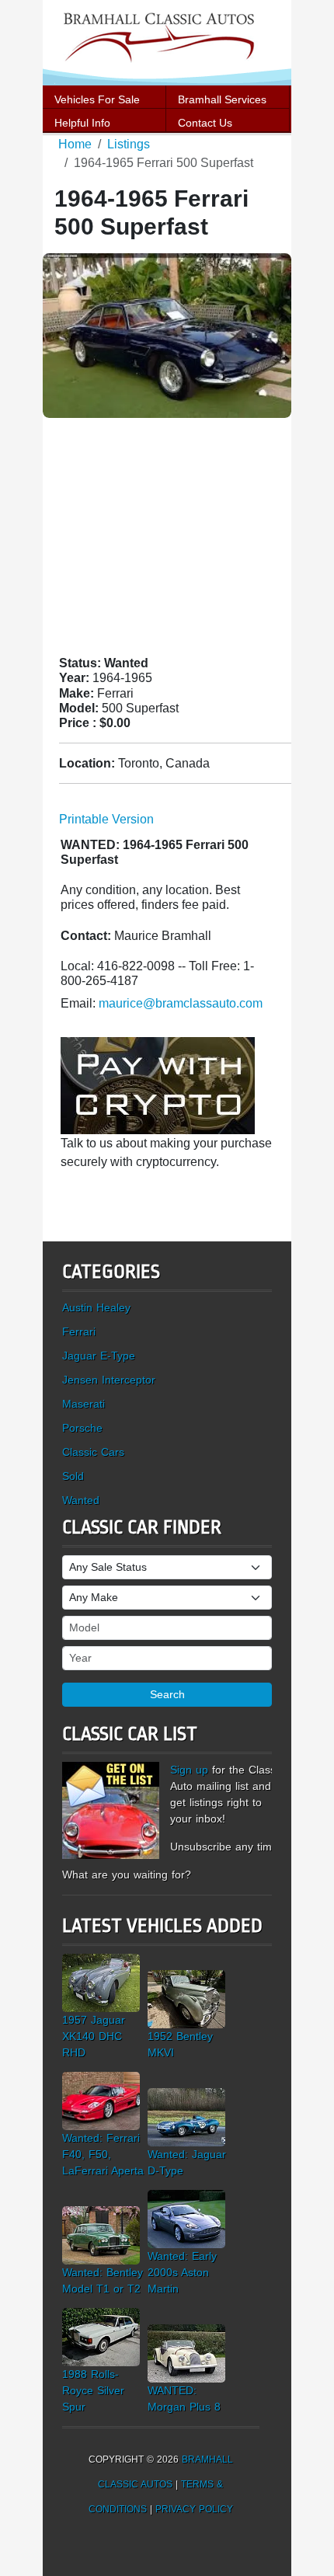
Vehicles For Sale (97, 99)
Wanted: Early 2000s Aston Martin (182, 2272)
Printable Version (106, 819)
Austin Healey (96, 1307)
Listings (129, 144)
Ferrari (79, 1332)
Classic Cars (93, 1452)
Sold (73, 1476)
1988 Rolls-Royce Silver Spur (93, 2390)
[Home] (167, 42)
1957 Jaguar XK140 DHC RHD (94, 2036)
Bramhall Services (222, 99)
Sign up (189, 1770)
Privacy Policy (194, 2509)
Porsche (82, 1428)
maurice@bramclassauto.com (181, 1003)
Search (167, 1694)
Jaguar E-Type (99, 1356)
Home (75, 144)
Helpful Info (82, 123)
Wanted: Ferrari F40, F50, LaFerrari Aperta (103, 2154)
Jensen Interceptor (109, 1380)
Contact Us (205, 123)
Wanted (81, 1500)
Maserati (83, 1404)
